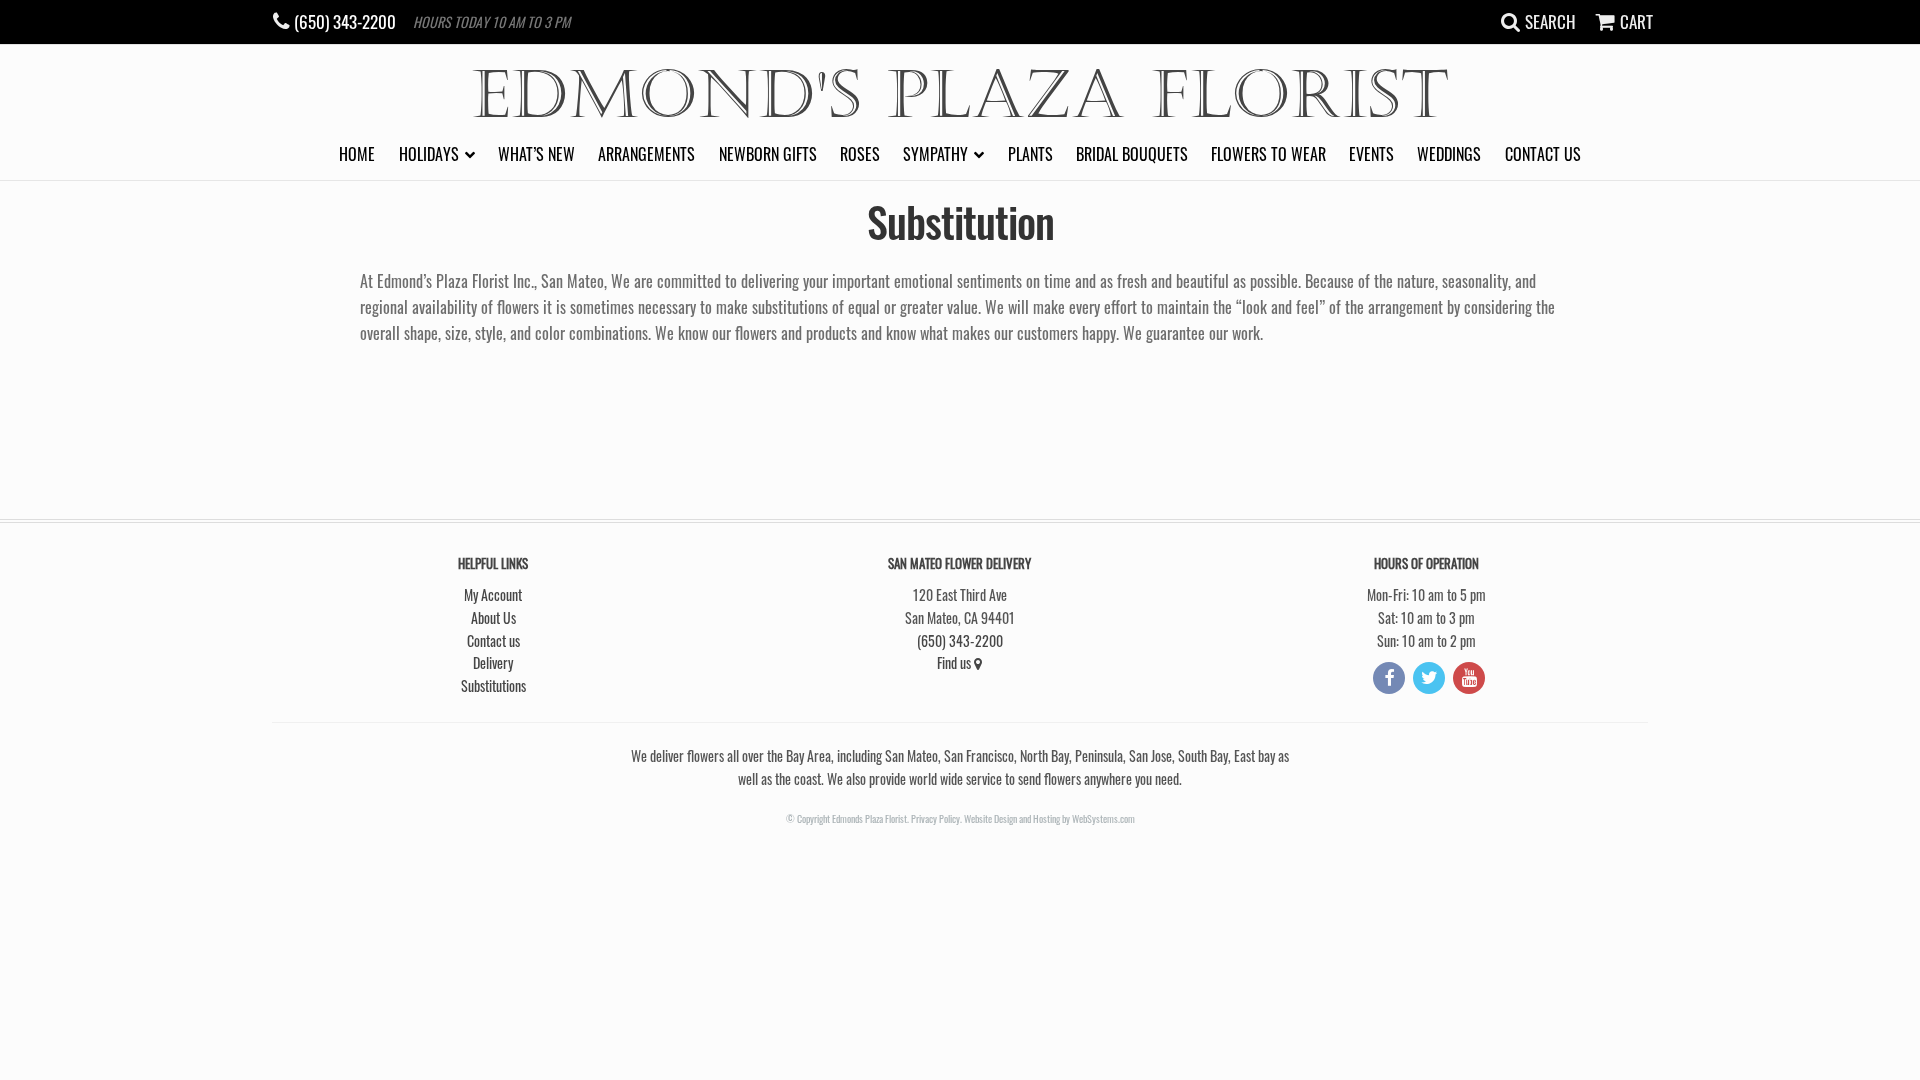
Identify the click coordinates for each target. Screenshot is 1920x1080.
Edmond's (960, 95)
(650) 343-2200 (960, 640)
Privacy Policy (935, 818)
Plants (1030, 154)
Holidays (429, 154)
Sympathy (935, 154)
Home (357, 154)
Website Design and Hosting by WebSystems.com (1049, 818)
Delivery (493, 662)
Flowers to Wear (1268, 154)
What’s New (536, 154)
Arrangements (646, 154)
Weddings (1449, 154)
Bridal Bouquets (1132, 154)
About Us (493, 617)
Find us (955, 662)
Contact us (1543, 154)
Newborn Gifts (768, 154)
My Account (493, 594)
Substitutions (493, 685)
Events (1371, 154)
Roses (860, 154)
